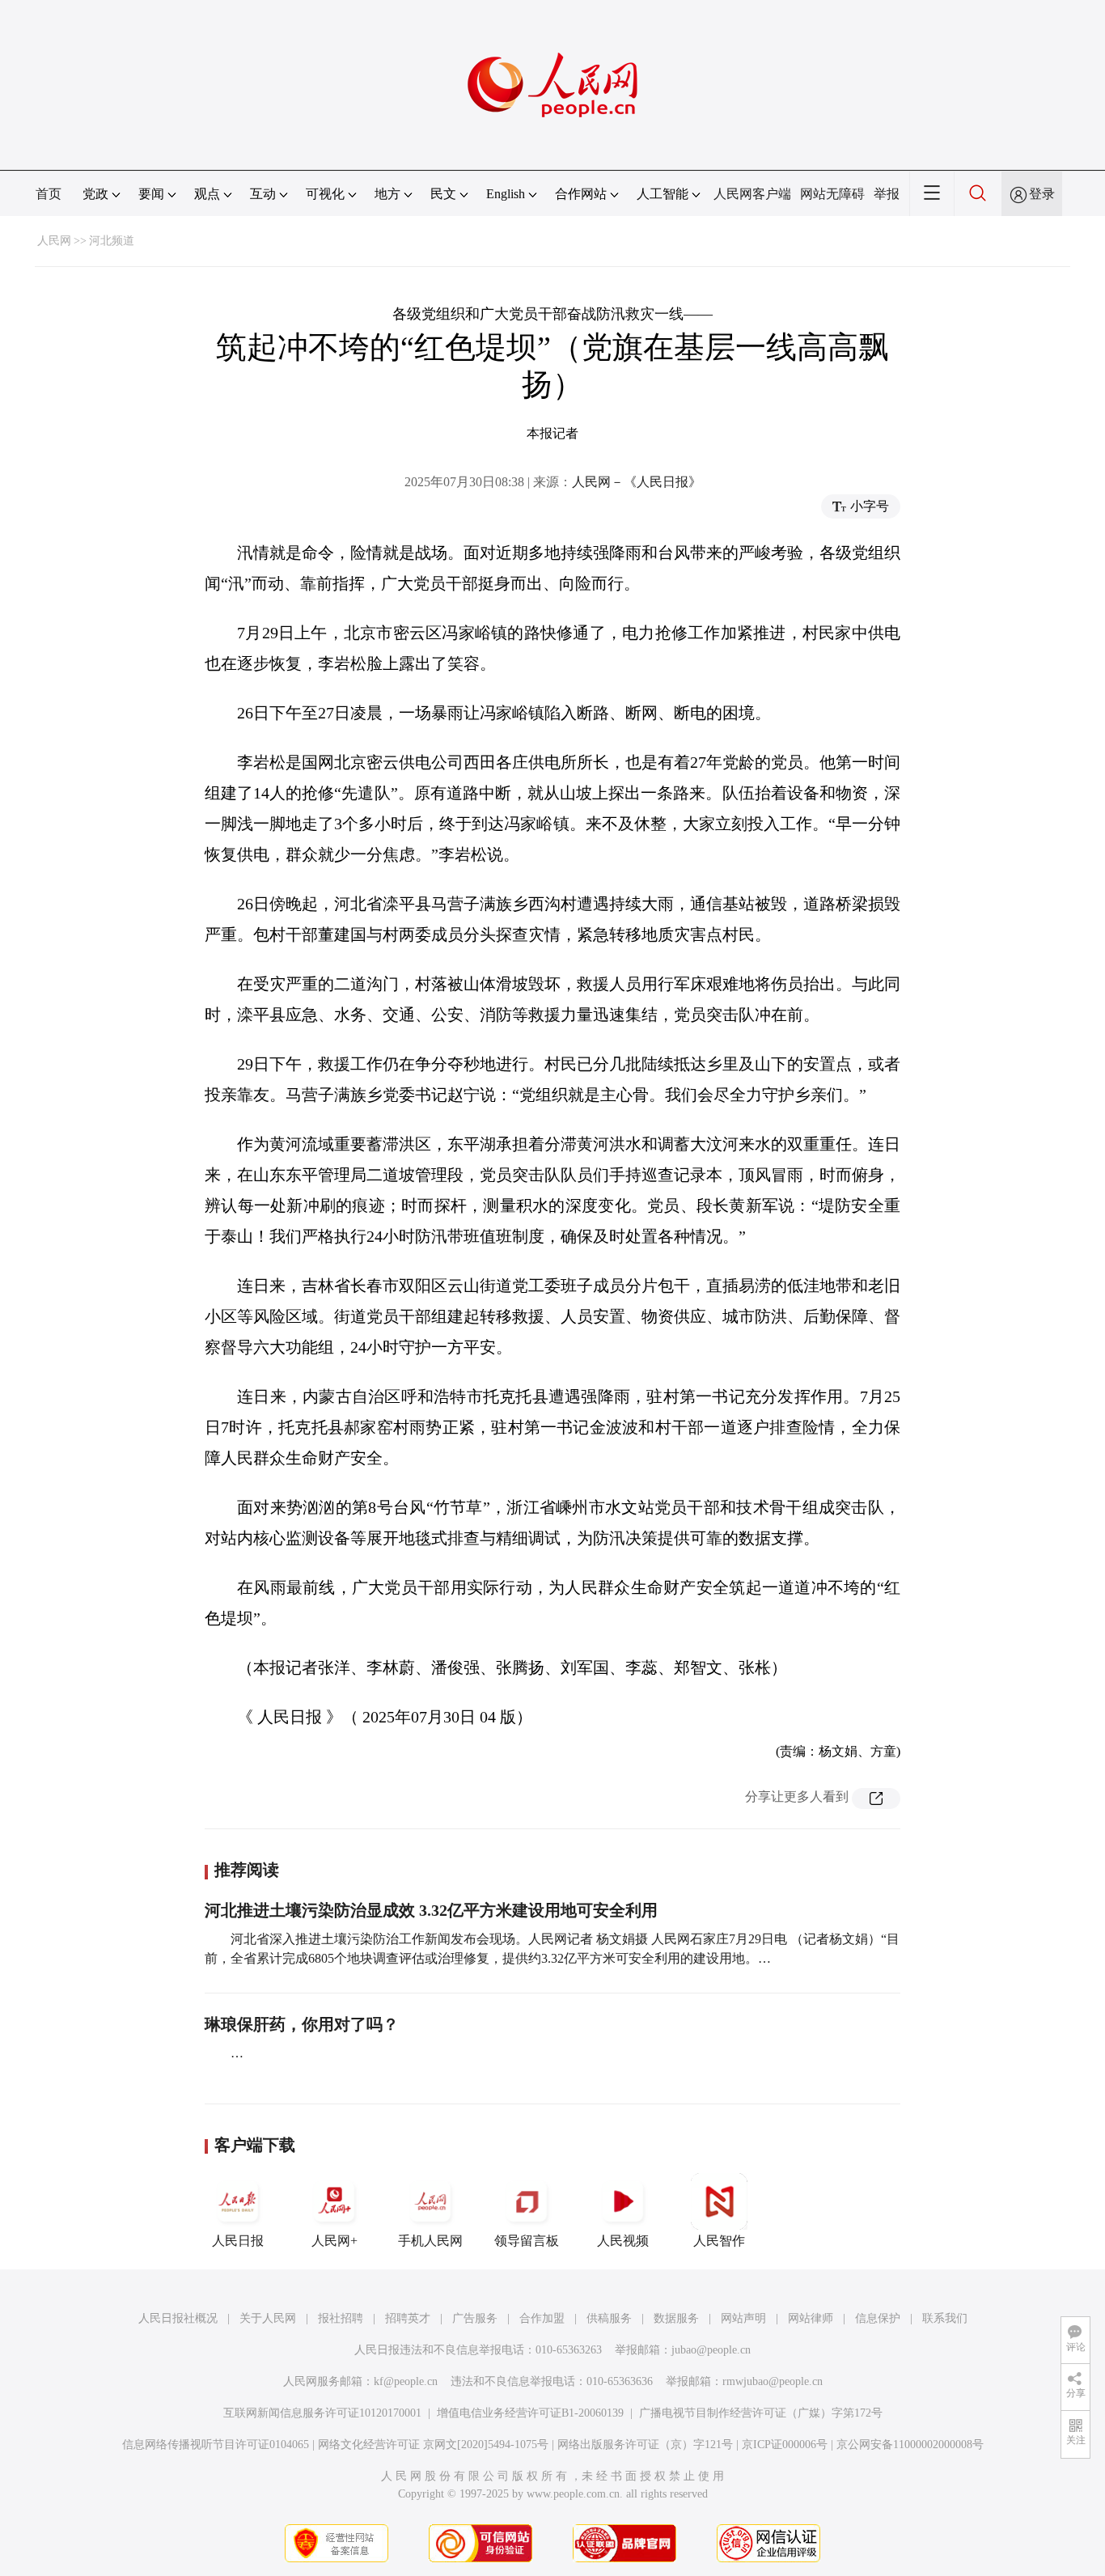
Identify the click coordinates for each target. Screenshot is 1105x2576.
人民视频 (623, 2241)
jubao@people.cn (711, 2350)
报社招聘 (341, 2318)
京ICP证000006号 (785, 2445)
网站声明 (743, 2318)
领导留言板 (527, 2241)
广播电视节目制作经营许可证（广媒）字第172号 (761, 2413)
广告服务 (475, 2318)
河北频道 (112, 241)
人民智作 (719, 2241)
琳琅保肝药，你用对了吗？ (302, 2024)
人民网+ (334, 2241)
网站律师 (811, 2318)
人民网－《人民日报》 (637, 482)
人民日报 (238, 2241)
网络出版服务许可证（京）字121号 (645, 2445)
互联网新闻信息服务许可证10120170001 (322, 2413)
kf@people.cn (406, 2381)
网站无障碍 (832, 194)
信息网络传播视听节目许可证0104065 (216, 2445)
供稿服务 (609, 2318)
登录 (1042, 194)
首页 (49, 194)
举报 (887, 194)
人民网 (54, 241)
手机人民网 (430, 2241)
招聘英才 (408, 2318)
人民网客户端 (752, 194)
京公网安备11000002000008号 (910, 2445)
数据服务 (676, 2318)
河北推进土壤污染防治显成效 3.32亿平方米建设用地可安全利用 (431, 1910)
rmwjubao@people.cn (773, 2381)
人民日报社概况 (178, 2318)
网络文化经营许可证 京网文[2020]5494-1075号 (433, 2445)
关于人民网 (268, 2318)
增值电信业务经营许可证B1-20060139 (530, 2413)
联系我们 (945, 2318)
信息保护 (878, 2318)
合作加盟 (542, 2318)
